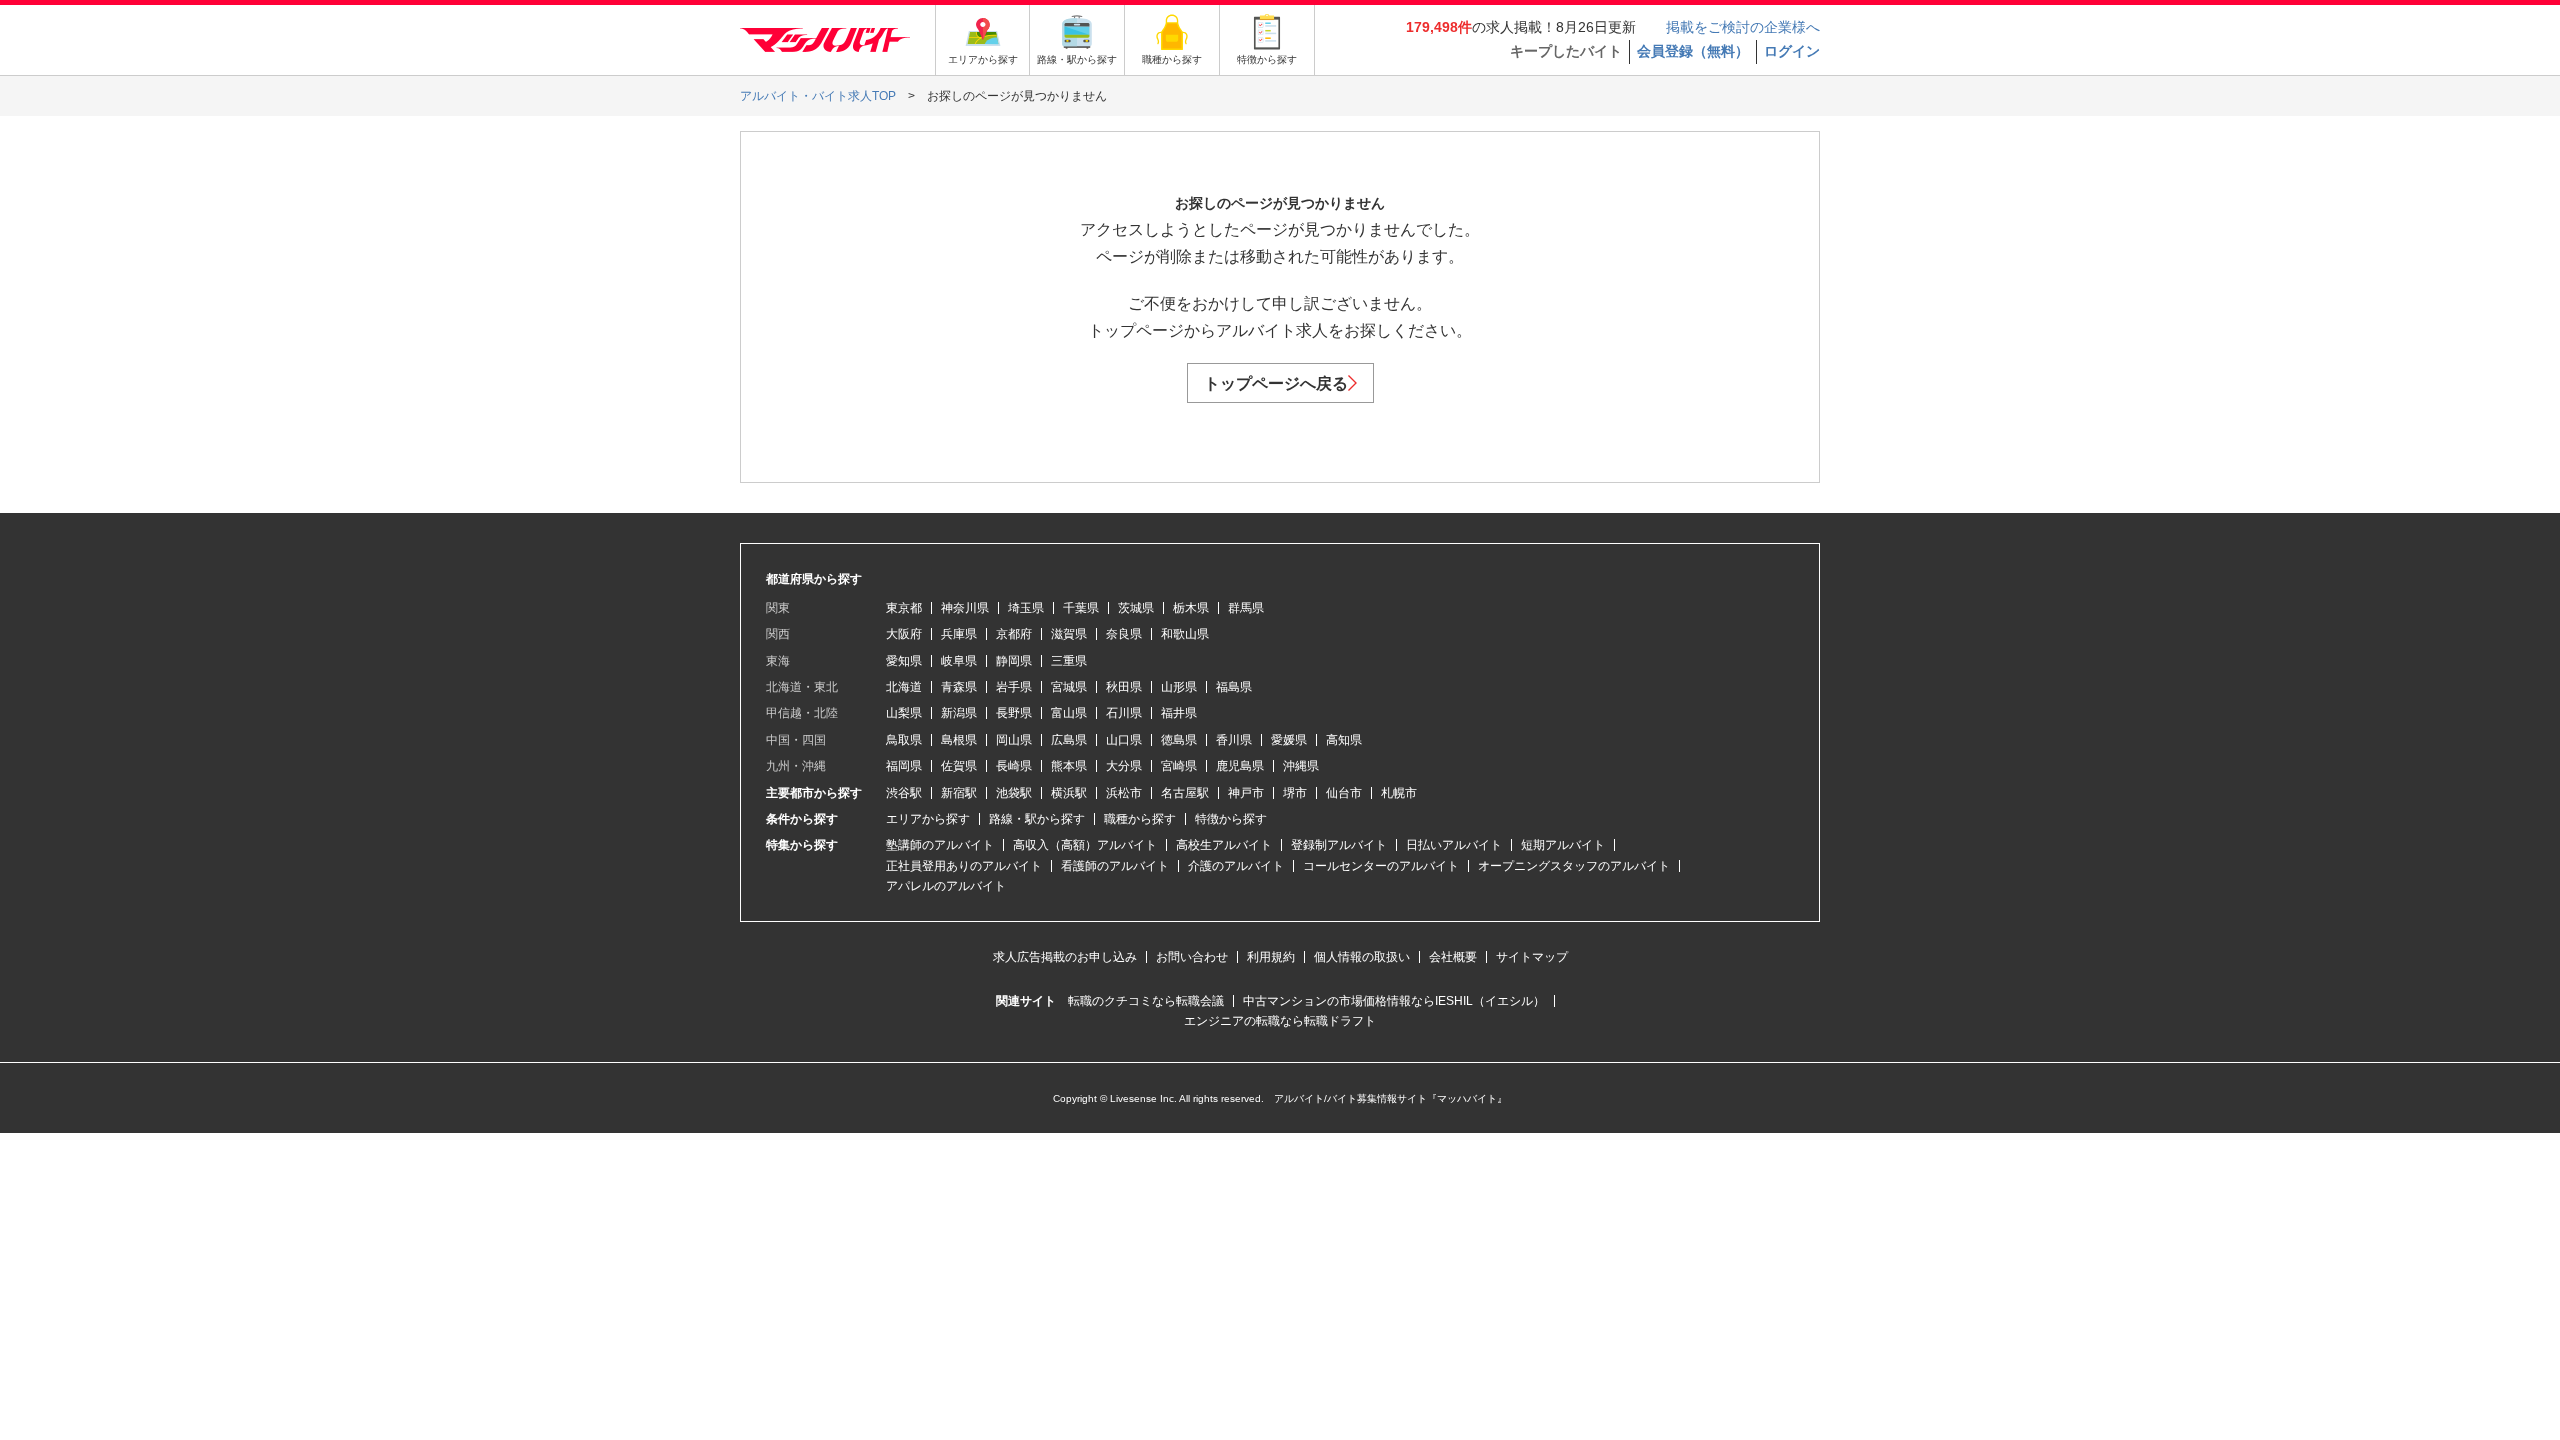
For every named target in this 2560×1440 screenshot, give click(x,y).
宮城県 (1069, 687)
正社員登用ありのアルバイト (964, 866)
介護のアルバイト (1236, 866)
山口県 (1124, 740)
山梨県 (904, 713)
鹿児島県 (1240, 766)
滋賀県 (1069, 634)
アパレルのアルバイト (946, 886)
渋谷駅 (904, 793)
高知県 (1344, 740)
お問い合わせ (1192, 957)
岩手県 (1014, 687)
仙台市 (1344, 793)
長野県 (1014, 713)
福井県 (1179, 713)
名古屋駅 (1185, 793)
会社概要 (1453, 957)
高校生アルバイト (1224, 845)
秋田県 (1124, 687)
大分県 (1124, 766)
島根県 (959, 740)
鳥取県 (904, 740)
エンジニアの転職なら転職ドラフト (1280, 1021)
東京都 (904, 608)
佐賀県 (959, 766)
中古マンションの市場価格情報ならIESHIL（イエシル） (1394, 1001)
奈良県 (1124, 634)
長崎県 (1014, 766)
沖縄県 (1301, 766)
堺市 (1295, 793)
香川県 (1234, 740)
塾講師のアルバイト (940, 845)
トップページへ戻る (1276, 383)
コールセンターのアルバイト (1381, 866)
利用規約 (1271, 957)
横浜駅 (1069, 793)
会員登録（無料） (1693, 51)
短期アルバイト (1563, 845)
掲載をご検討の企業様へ (1743, 27)
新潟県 (959, 713)
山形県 (1179, 687)
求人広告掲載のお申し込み (1065, 957)
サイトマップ (1532, 957)
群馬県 (1246, 608)
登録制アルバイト (1339, 845)
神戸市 (1246, 793)
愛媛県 (1289, 740)
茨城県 (1136, 608)
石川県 (1124, 713)
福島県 (1234, 687)
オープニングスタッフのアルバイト (1574, 866)
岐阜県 (959, 661)
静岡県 (1014, 661)
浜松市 (1124, 793)
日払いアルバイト (1454, 845)
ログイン (1792, 51)
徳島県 (1179, 740)
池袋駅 (1014, 793)
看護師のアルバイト (1115, 866)
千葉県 (1081, 608)
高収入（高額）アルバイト (1085, 845)
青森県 (959, 687)
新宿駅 (959, 793)
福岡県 (904, 766)
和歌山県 (1185, 634)
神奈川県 (965, 608)
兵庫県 (959, 634)
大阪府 (904, 634)
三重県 (1069, 661)
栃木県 (1191, 608)
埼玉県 (1026, 608)
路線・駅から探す (1037, 819)
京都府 (1014, 634)
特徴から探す (1231, 819)
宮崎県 (1179, 766)
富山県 (1069, 713)
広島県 (1069, 740)
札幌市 (1399, 793)
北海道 (904, 687)
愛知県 (904, 661)
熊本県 (1069, 766)
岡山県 (1014, 740)
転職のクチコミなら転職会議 (1146, 1001)
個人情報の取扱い (1362, 957)
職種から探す (1140, 819)
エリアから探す (928, 819)
